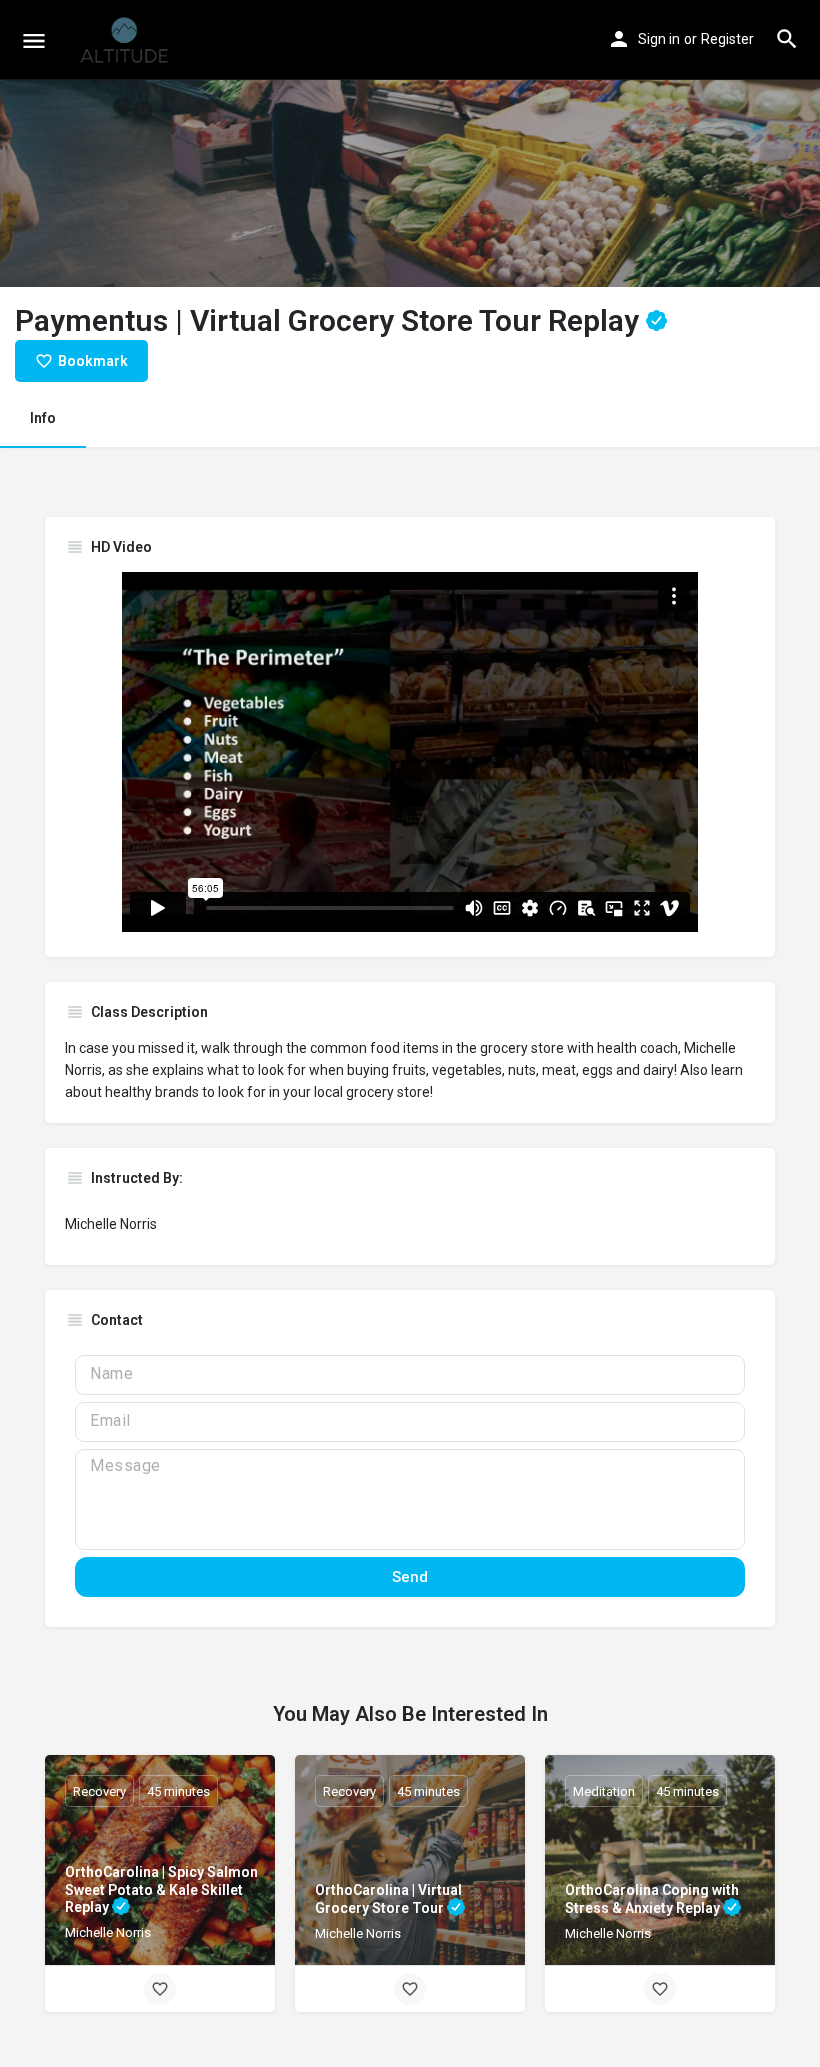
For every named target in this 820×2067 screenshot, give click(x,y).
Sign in (659, 39)
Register (727, 39)
